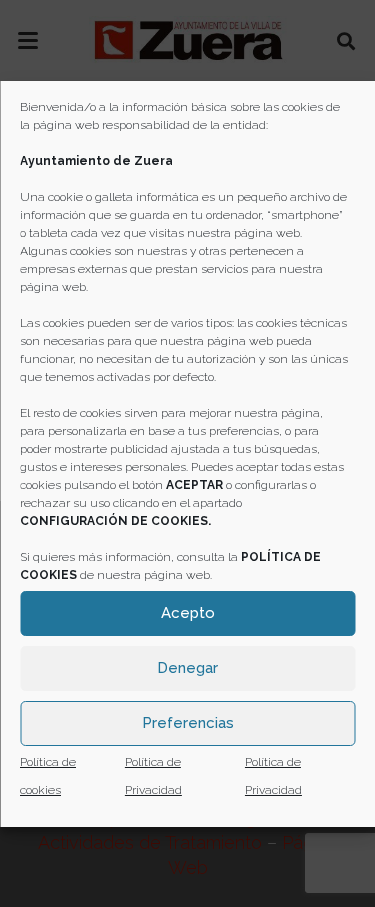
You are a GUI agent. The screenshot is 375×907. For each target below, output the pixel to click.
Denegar (187, 668)
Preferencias (188, 723)
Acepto (188, 613)
